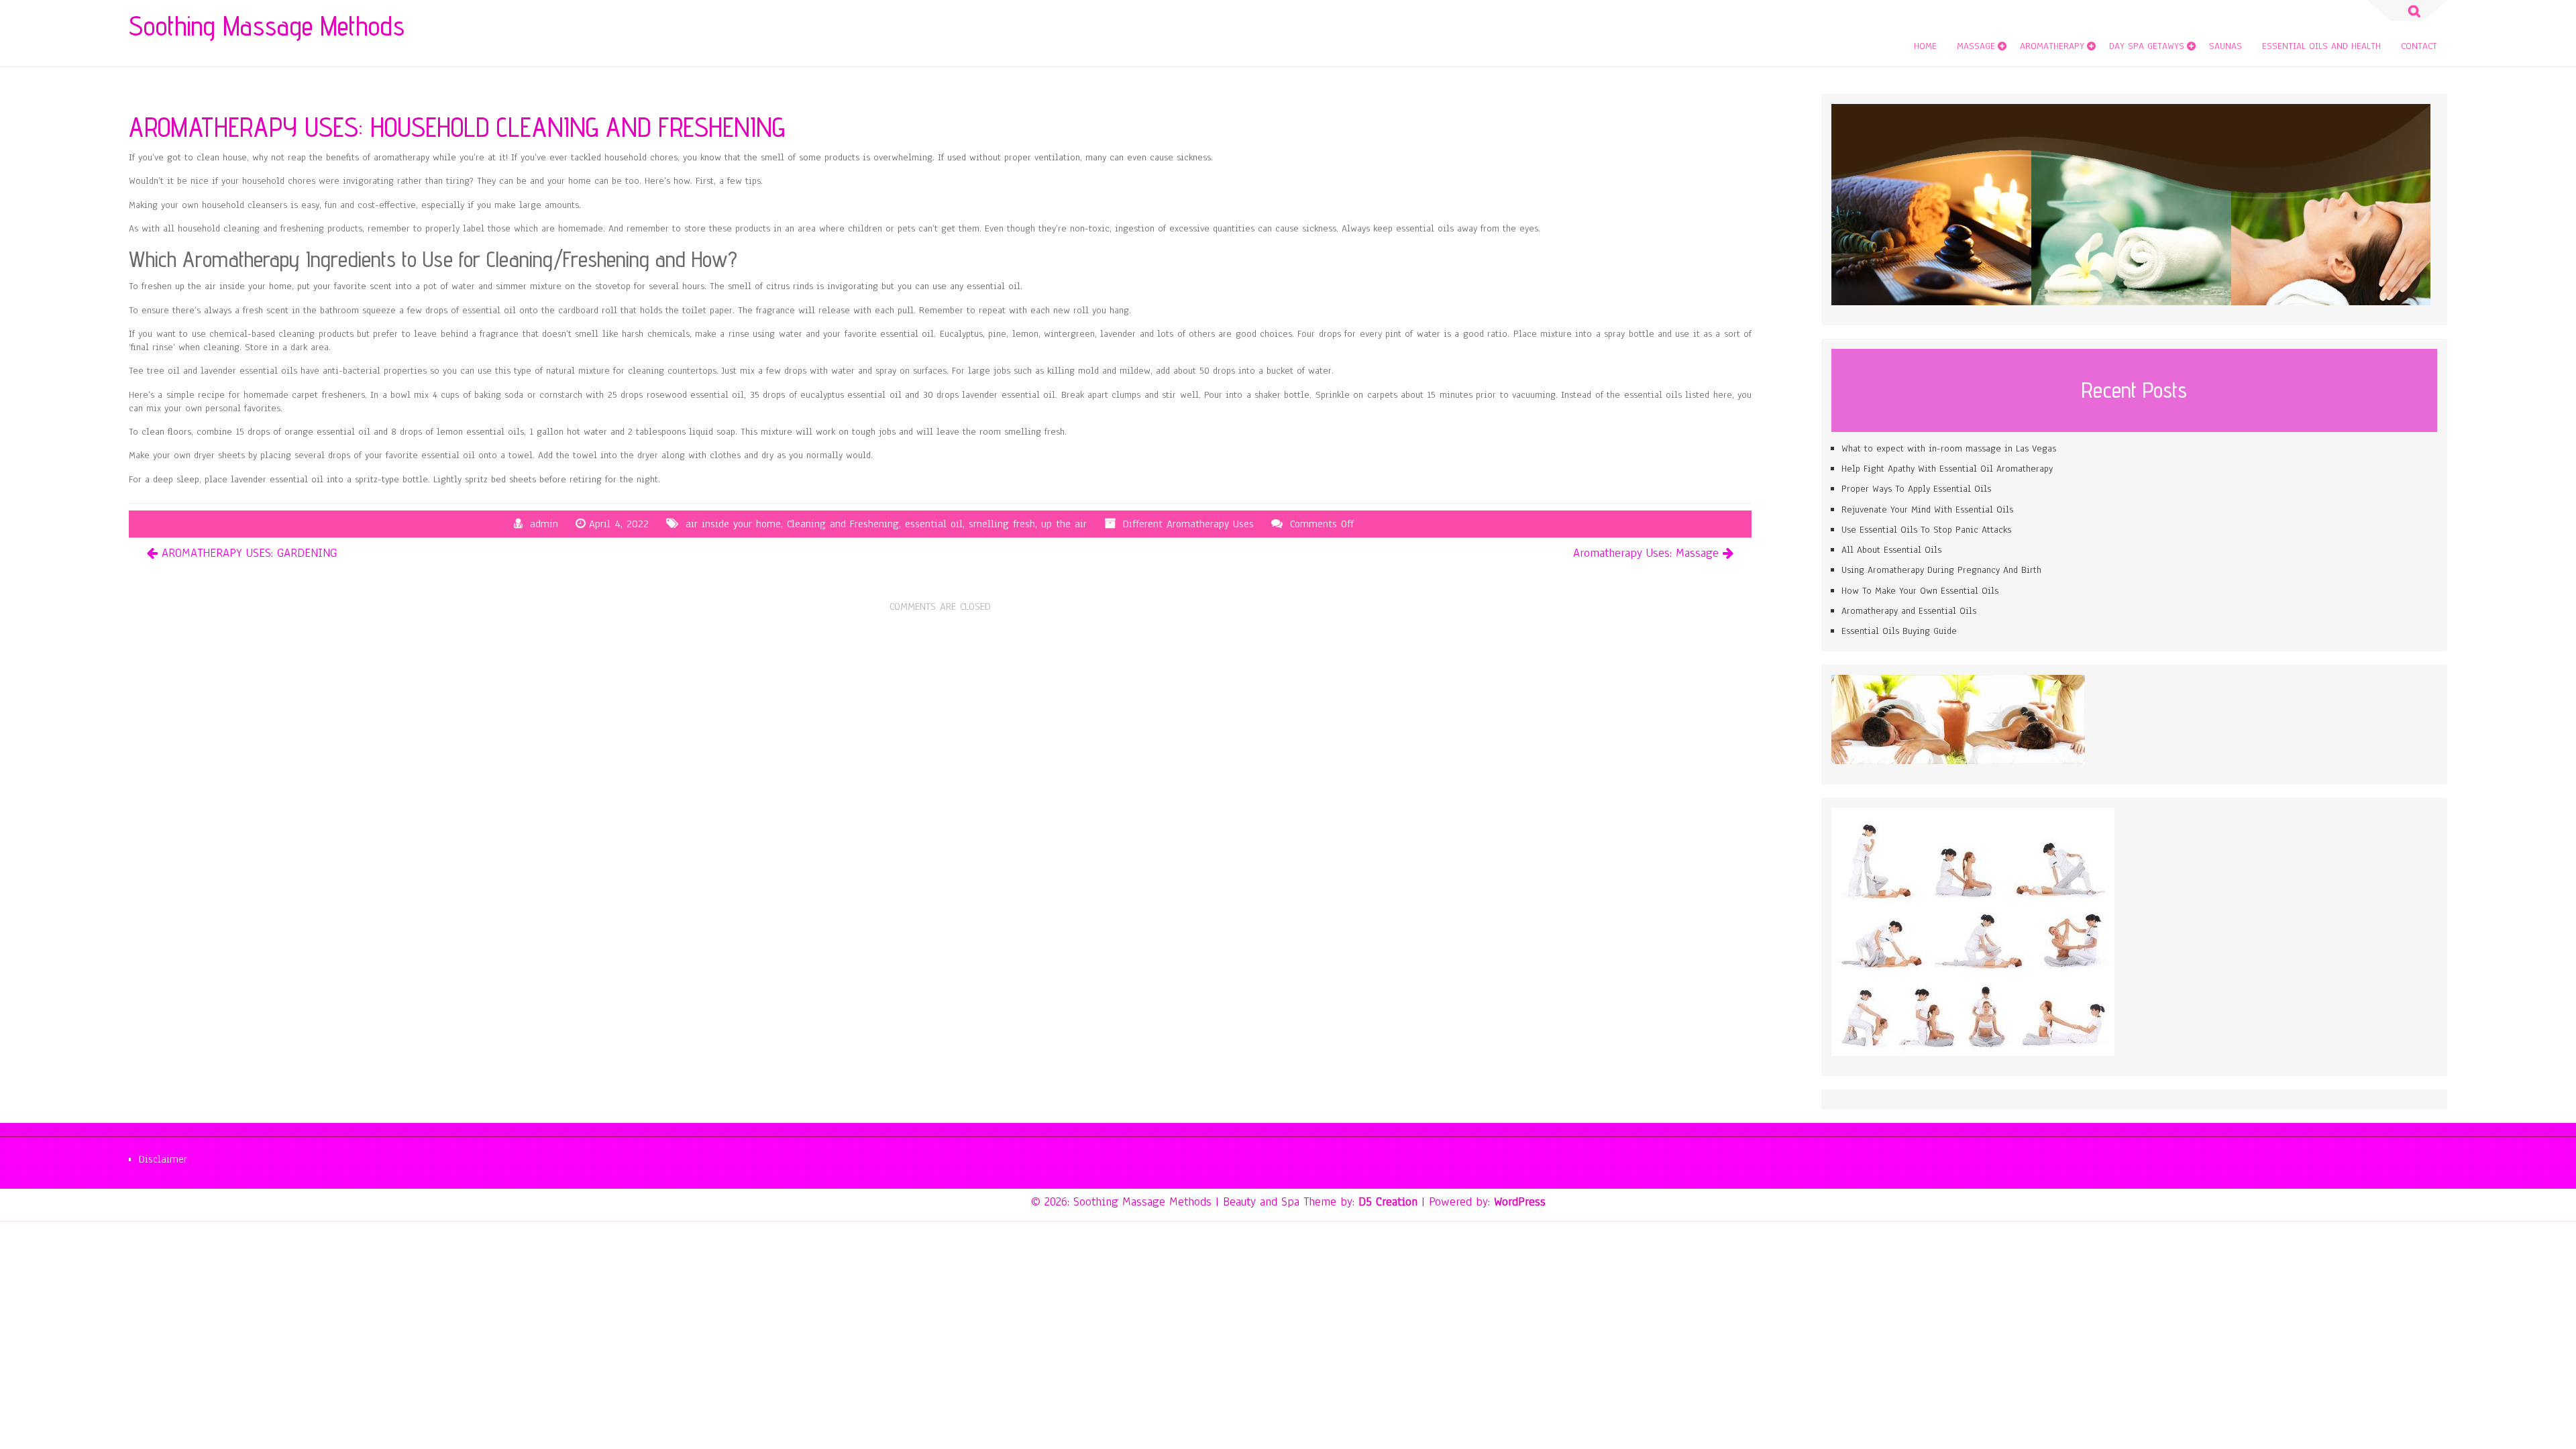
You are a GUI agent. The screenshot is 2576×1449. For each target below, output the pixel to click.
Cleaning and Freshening (843, 524)
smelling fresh (1002, 524)
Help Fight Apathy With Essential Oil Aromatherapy (1947, 469)
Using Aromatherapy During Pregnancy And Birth (1941, 570)
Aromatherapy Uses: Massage (1646, 553)
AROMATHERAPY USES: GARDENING (249, 553)
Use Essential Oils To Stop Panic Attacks (1926, 530)
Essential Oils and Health (2321, 46)
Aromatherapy (2052, 46)
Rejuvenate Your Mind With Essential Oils (1927, 509)
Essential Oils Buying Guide (1899, 631)
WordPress (1520, 1201)
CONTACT (2419, 46)
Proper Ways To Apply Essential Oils (1916, 489)
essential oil (934, 524)
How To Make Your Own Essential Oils (1920, 591)
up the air (1064, 524)
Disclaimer (163, 1159)
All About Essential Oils (1891, 550)
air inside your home (733, 524)
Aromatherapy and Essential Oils (1909, 611)
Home (1925, 46)
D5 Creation (1388, 1201)
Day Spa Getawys (2147, 46)
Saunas (2225, 46)
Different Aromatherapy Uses (1188, 524)
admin (544, 524)
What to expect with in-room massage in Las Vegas (1949, 448)
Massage (1976, 46)
